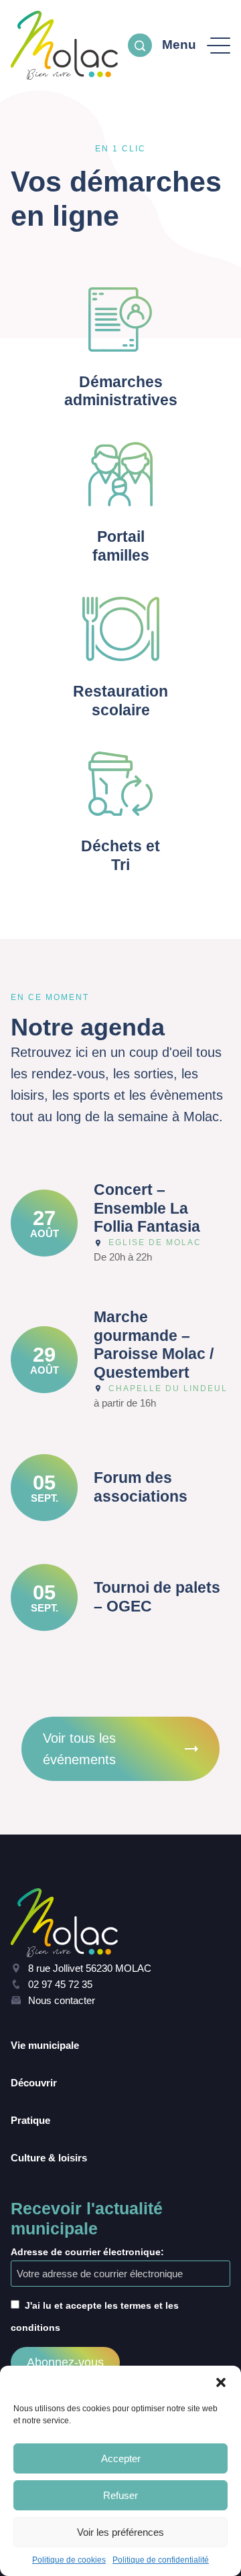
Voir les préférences (120, 2532)
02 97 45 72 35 (60, 1984)
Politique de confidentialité (161, 2560)
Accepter (121, 2458)
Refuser (120, 2495)
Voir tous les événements (79, 1749)
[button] (221, 2382)
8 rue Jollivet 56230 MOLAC (90, 1968)
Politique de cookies (69, 2560)
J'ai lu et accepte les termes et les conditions (95, 2316)
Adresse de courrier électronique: (87, 2252)
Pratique (30, 2120)
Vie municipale (45, 2045)
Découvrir (34, 2083)
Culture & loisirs (49, 2158)
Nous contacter (62, 2000)
